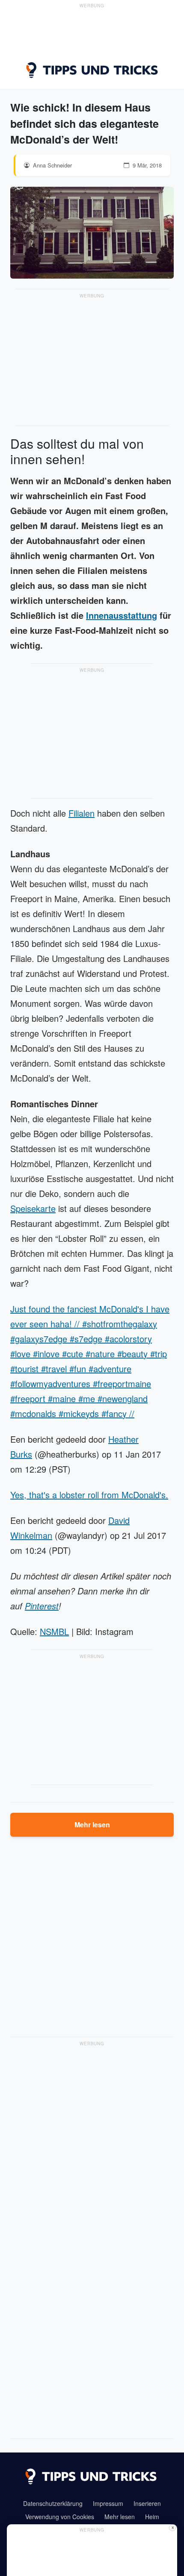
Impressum (108, 2503)
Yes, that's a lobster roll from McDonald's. (89, 1495)
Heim (152, 2517)
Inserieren (147, 2503)
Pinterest (42, 1606)
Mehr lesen (92, 1825)
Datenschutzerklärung (53, 2503)
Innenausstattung (122, 615)
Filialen (82, 813)
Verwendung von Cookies (60, 2517)
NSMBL (54, 1631)
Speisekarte (33, 1208)
